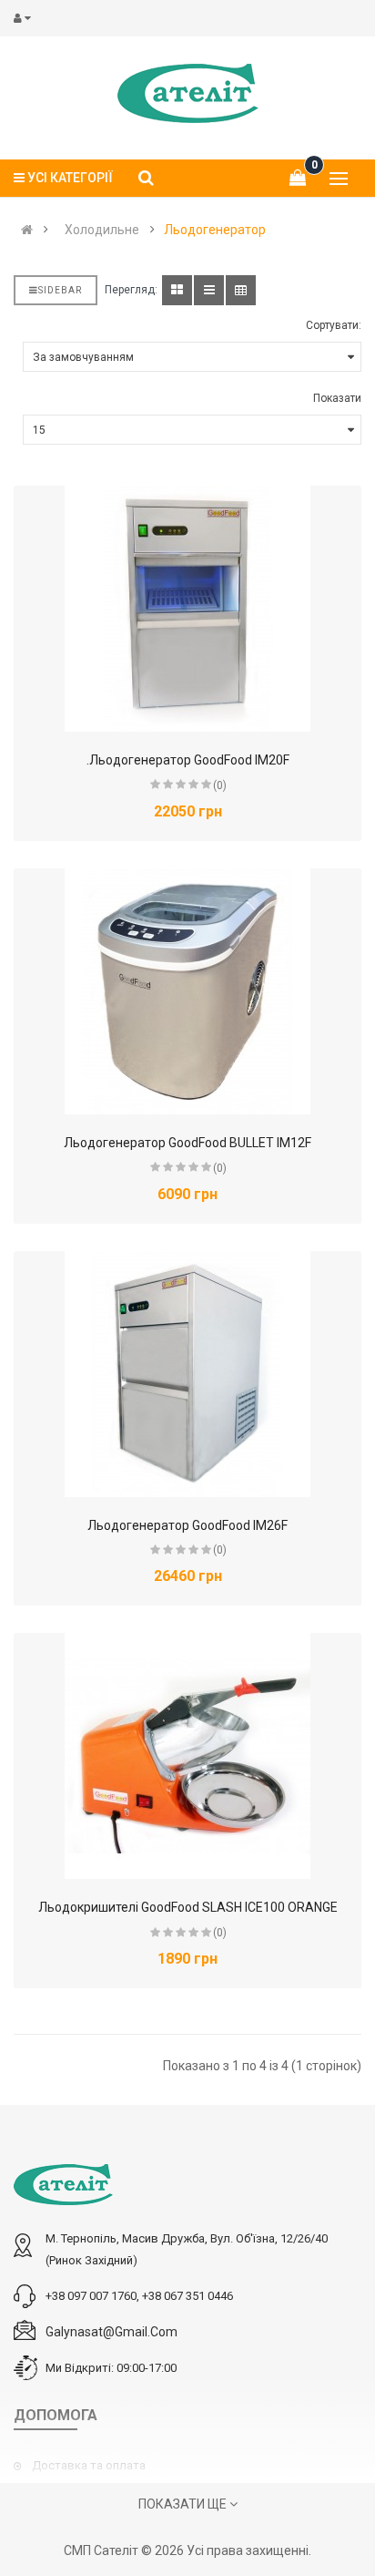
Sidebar (60, 290)
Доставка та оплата (89, 2465)
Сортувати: (334, 325)
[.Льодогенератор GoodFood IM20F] (187, 609)
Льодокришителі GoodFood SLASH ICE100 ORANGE (188, 1907)
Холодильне (102, 230)
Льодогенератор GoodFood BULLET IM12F (187, 1143)
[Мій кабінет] (26, 18)
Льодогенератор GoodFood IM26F (187, 1525)
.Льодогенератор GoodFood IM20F (188, 760)
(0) (220, 785)
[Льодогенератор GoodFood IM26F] (187, 1374)
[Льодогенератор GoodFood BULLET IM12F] (187, 991)
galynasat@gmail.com (111, 2332)
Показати (337, 398)
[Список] (209, 290)
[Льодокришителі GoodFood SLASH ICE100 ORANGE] (187, 1756)
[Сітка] (177, 290)
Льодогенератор (215, 230)
